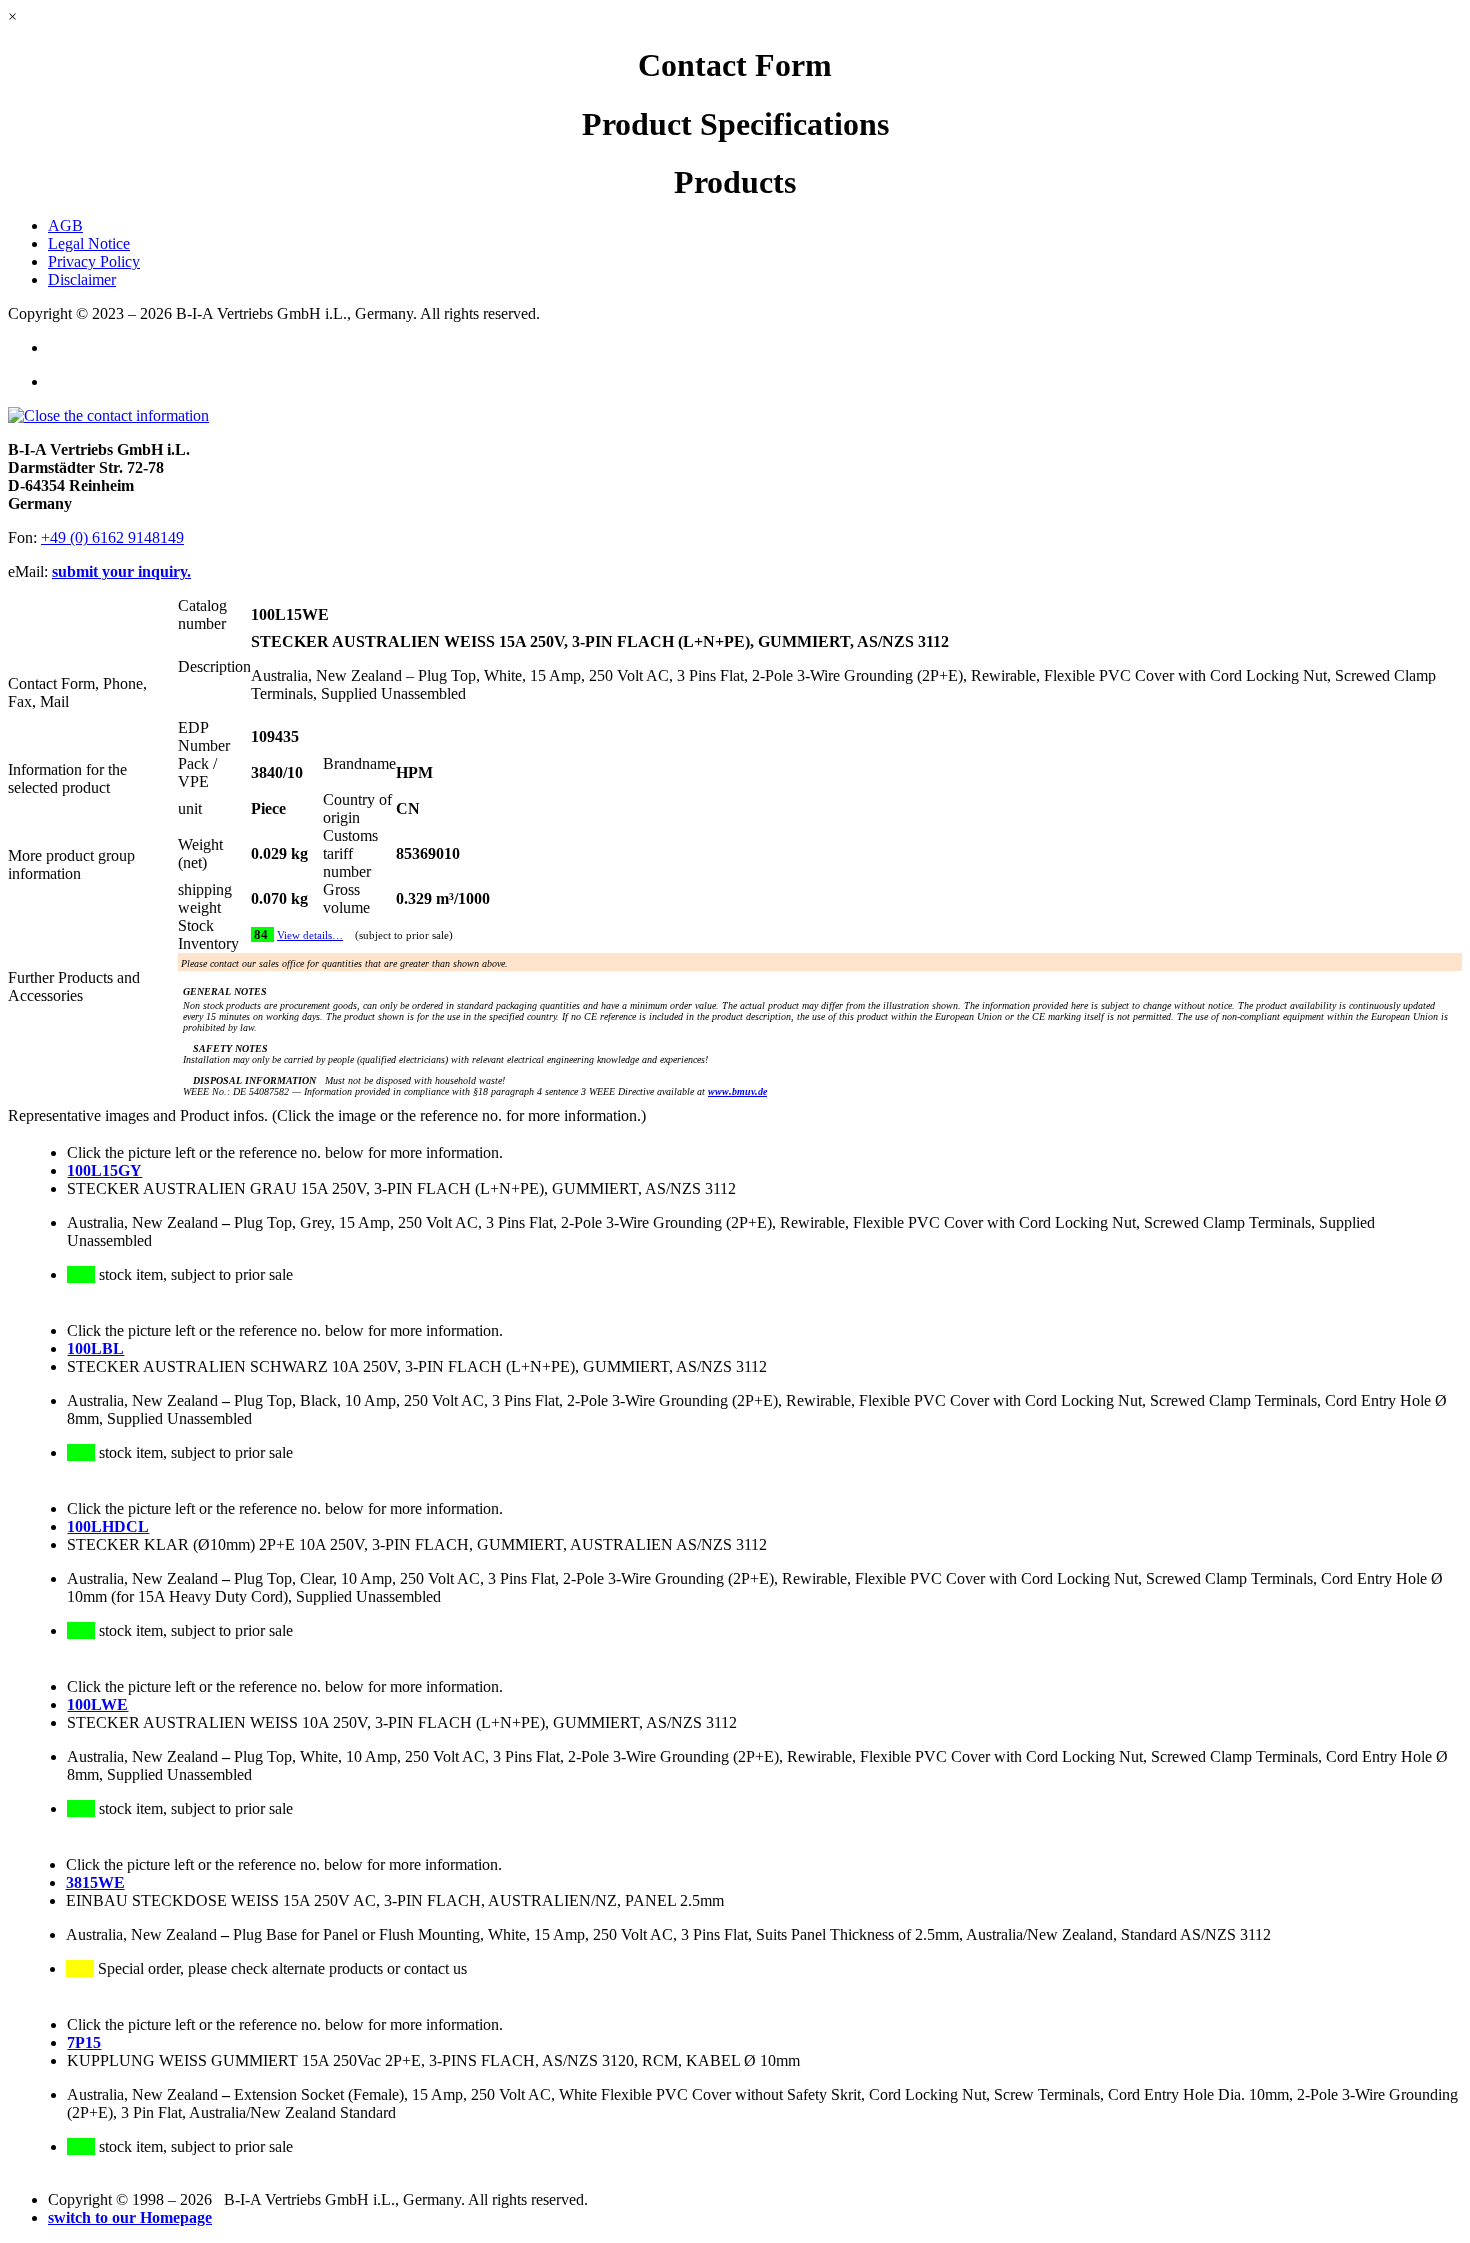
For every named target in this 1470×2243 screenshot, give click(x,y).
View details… (310, 935)
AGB (65, 225)
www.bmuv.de (737, 1091)
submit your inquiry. (121, 571)
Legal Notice (89, 243)
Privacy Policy (94, 261)
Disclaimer (82, 279)
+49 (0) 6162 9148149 (112, 537)
